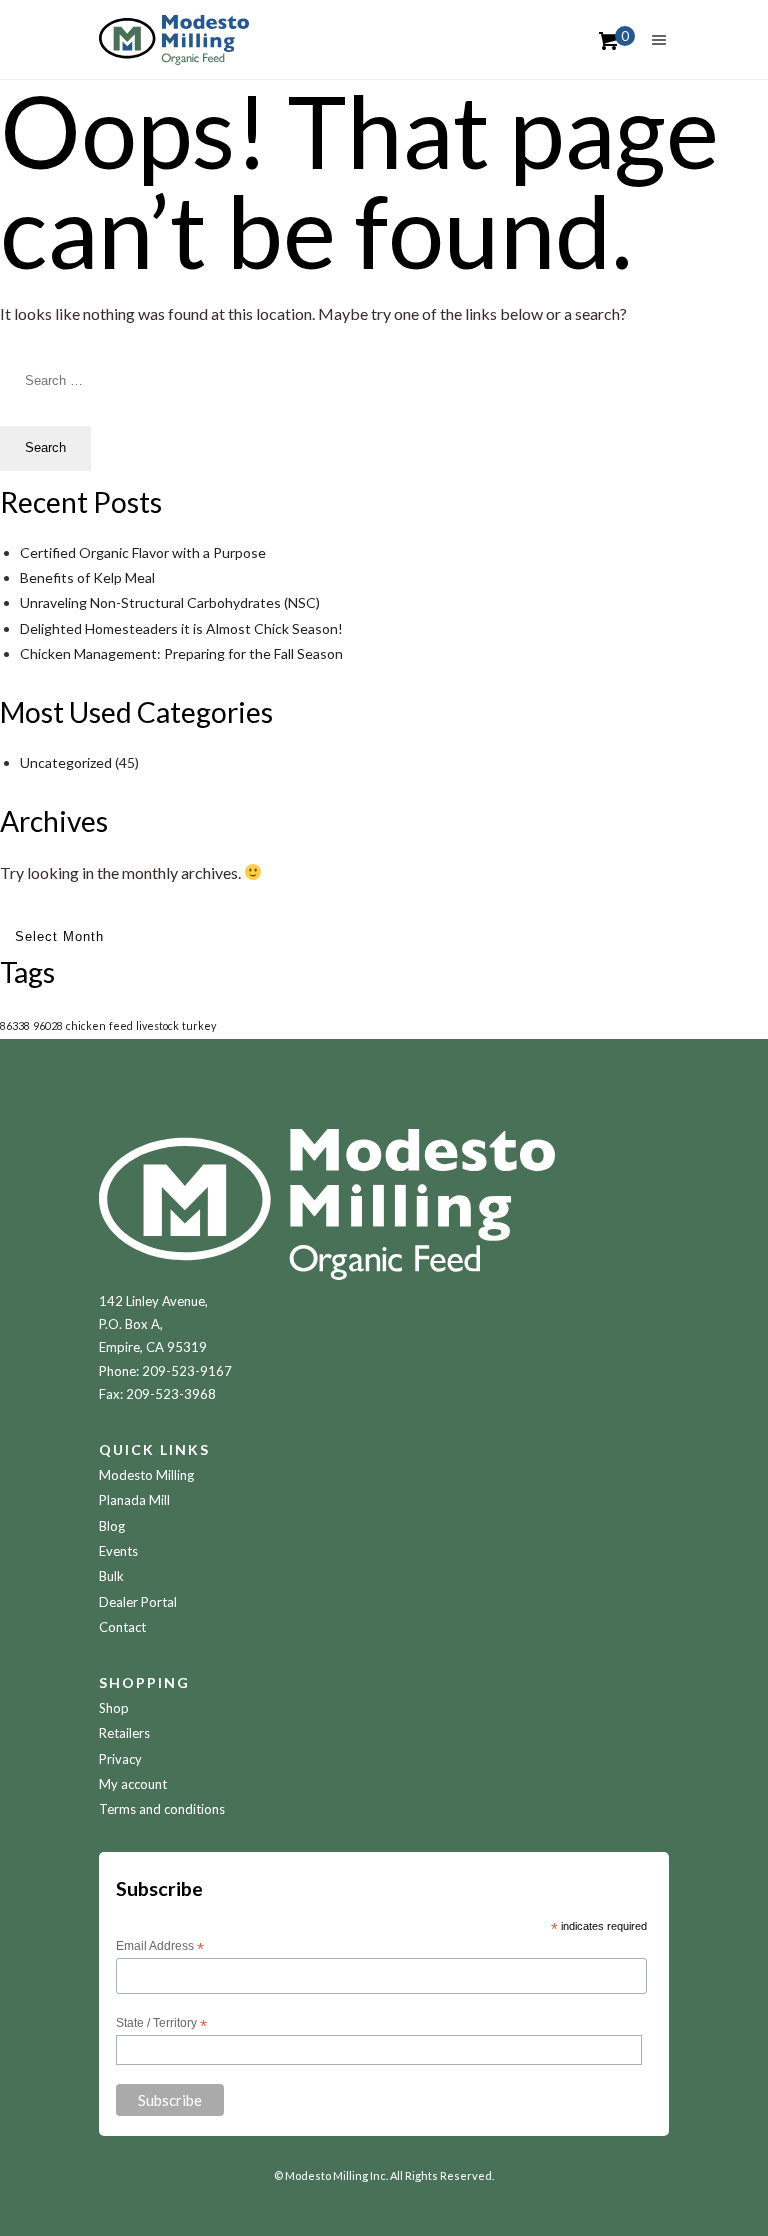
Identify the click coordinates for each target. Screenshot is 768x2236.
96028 (48, 1025)
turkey (199, 1025)
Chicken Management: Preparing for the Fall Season (181, 653)
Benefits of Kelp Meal (87, 577)
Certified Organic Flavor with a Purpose (143, 552)
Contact (122, 1627)
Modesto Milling (146, 1475)
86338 (15, 1025)
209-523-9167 (187, 1371)
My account (133, 1784)
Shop (114, 1708)
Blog (112, 1526)
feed (121, 1025)
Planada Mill (134, 1500)
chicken (86, 1025)
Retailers (124, 1733)
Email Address (160, 1947)
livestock (157, 1025)
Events (118, 1551)
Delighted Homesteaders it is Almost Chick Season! (181, 628)
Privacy (120, 1759)
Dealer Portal (138, 1602)
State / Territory (161, 2024)
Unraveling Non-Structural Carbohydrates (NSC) (170, 602)
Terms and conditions (162, 1809)
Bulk (111, 1576)
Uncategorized (66, 762)
